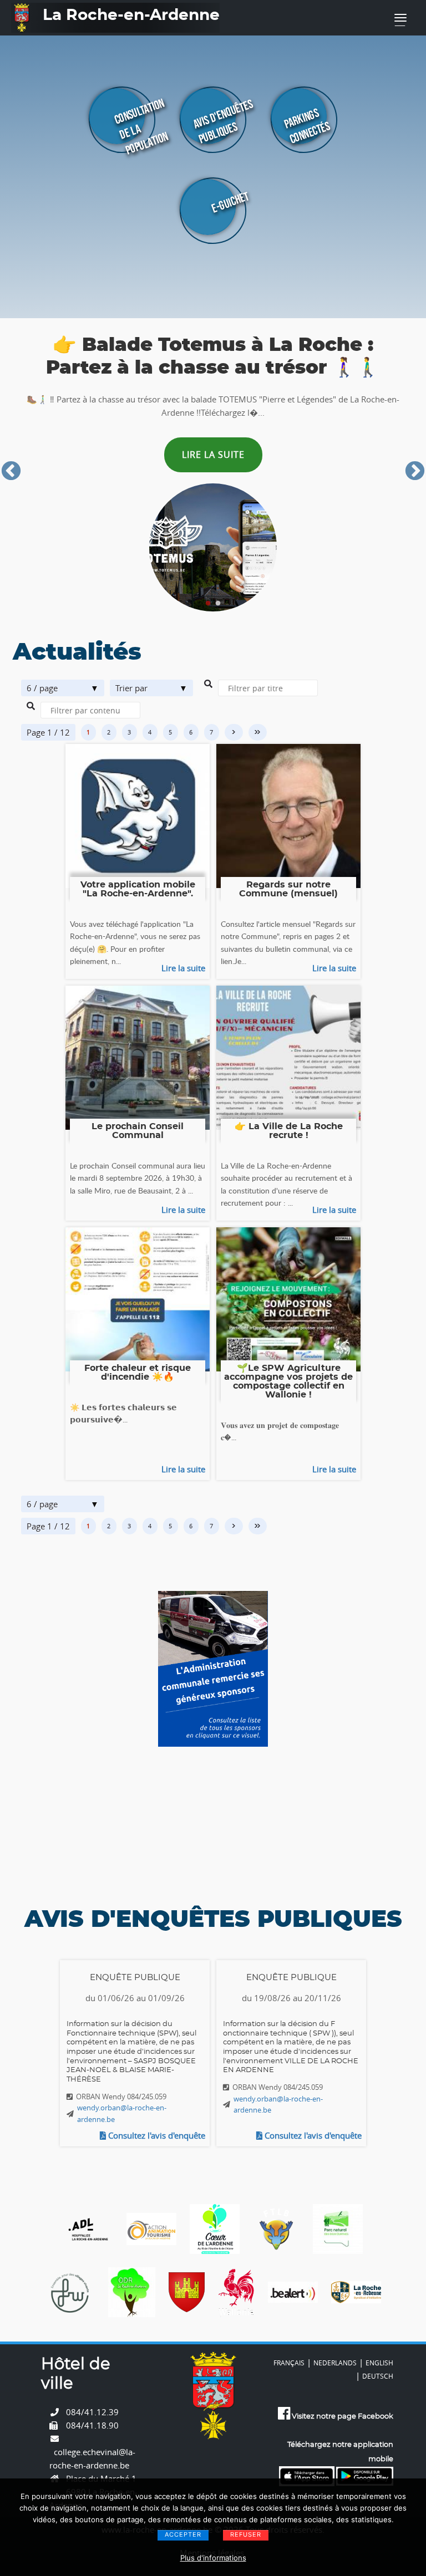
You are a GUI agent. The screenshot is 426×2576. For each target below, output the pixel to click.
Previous (11, 472)
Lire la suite (183, 968)
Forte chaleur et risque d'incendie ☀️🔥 (138, 1373)
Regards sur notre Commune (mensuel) (288, 889)
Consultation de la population (141, 127)
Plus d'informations (213, 2558)
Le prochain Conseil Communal (138, 1131)
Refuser (246, 2534)
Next (415, 472)
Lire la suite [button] (213, 460)
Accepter (183, 2534)
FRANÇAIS (289, 2363)
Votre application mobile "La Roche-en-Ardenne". (138, 889)
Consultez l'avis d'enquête (156, 2135)
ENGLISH (379, 2363)
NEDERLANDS (335, 2363)
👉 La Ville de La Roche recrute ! (289, 1131)
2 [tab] (218, 604)
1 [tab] (208, 604)
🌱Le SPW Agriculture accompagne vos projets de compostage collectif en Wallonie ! (288, 1381)
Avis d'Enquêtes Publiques (223, 122)
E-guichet (230, 202)
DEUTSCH (378, 2376)
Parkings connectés (307, 126)
